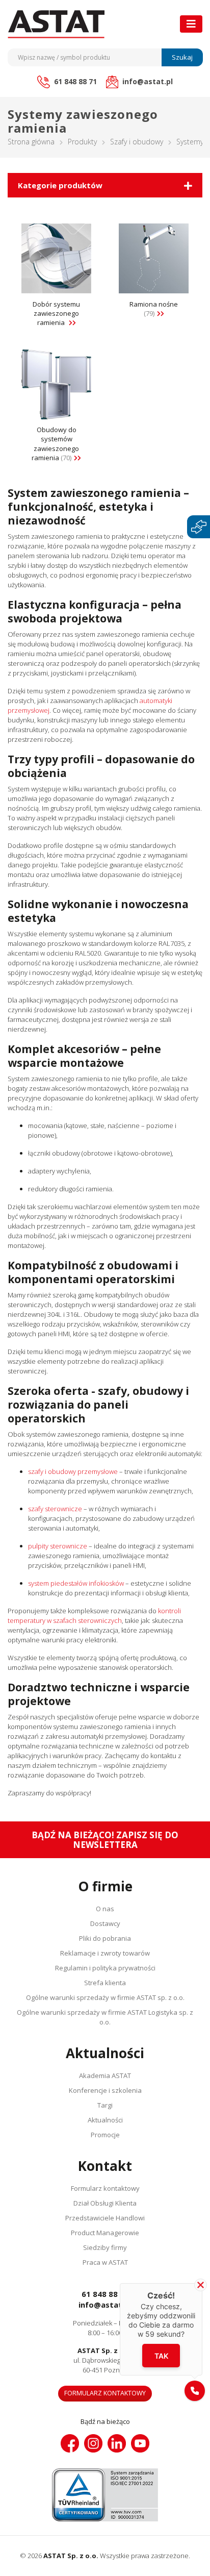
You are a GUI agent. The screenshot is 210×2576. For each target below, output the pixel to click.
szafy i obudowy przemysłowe (73, 1471)
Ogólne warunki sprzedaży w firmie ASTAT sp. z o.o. (105, 1997)
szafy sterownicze (55, 1509)
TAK (161, 2355)
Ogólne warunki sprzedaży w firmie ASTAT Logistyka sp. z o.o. (105, 2017)
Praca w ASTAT (105, 2262)
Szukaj (182, 57)
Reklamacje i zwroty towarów (105, 1953)
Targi (105, 2105)
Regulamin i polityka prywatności (105, 1968)
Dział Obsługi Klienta (105, 2203)
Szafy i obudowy (137, 142)
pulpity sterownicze (58, 1546)
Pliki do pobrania (105, 1938)
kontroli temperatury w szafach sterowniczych (94, 1616)
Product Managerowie (105, 2233)
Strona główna (31, 142)
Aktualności (105, 2120)
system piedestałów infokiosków (76, 1583)
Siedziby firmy (105, 2247)
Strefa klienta (105, 1983)
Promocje (105, 2135)
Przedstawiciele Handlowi (105, 2218)
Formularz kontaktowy (105, 2188)
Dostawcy (105, 1923)
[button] (195, 2391)
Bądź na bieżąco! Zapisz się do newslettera (105, 1840)
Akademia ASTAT (105, 2075)
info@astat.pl (105, 2305)
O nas (105, 1909)
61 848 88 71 (105, 2294)
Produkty (82, 142)
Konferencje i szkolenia (105, 2090)
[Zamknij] (201, 2285)
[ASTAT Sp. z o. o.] (56, 24)
